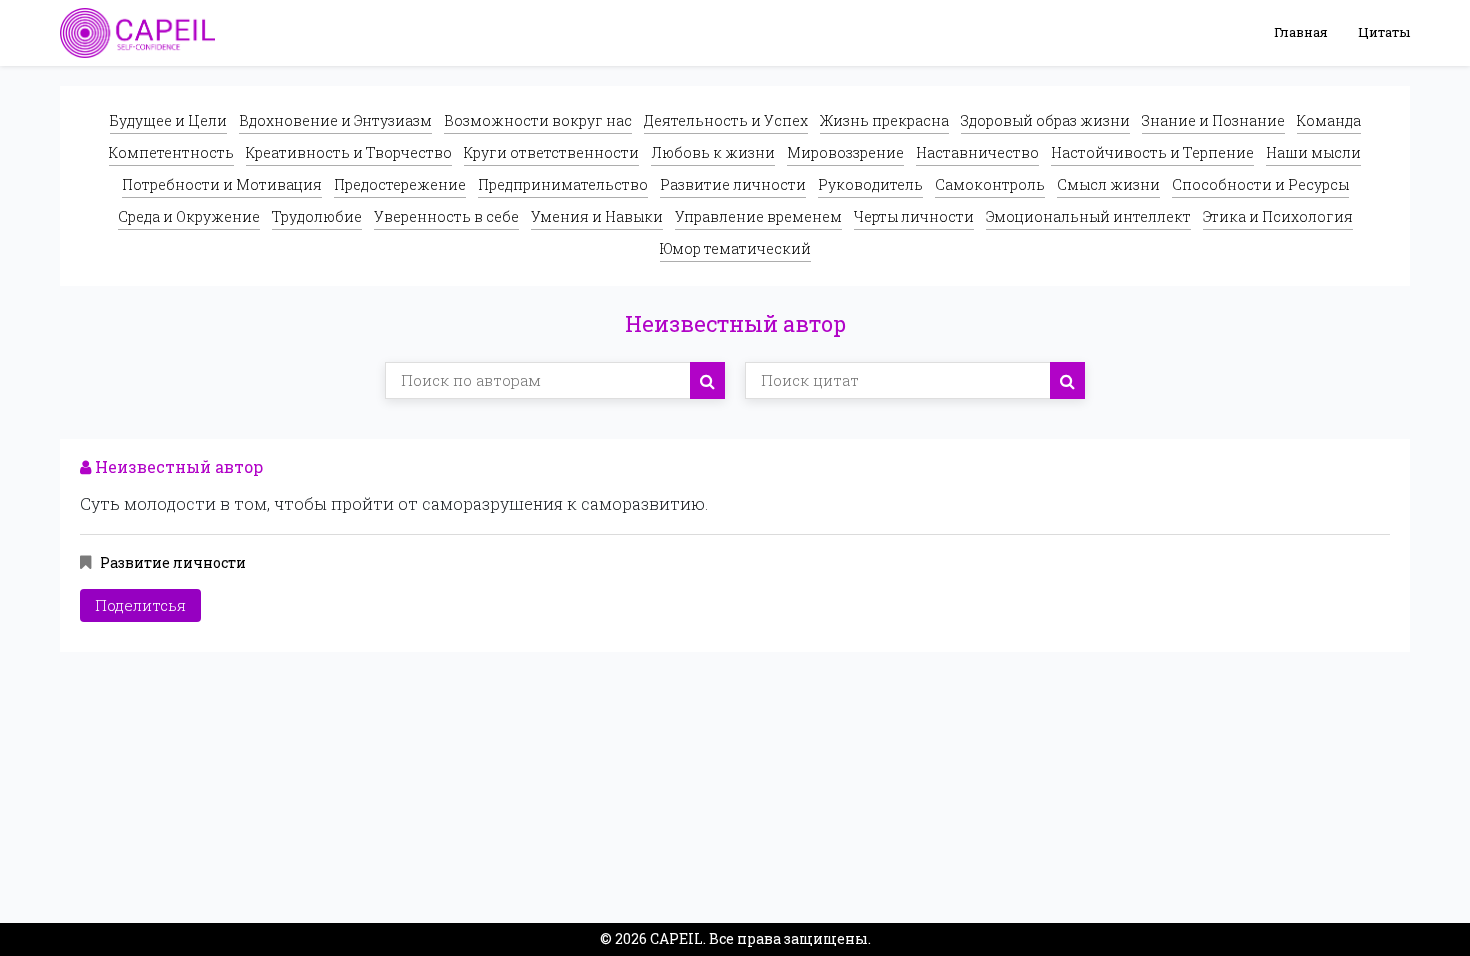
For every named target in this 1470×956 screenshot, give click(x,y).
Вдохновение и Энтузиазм (335, 120)
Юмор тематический (735, 248)
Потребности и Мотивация (222, 184)
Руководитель (870, 184)
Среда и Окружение (189, 216)
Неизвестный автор (177, 466)
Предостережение (400, 184)
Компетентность (171, 152)
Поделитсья (140, 605)
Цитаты (1384, 32)
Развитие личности (733, 184)
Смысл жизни (1108, 184)
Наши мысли (1313, 152)
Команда (1329, 120)
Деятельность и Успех (726, 120)
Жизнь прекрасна (884, 120)
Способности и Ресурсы (1260, 184)
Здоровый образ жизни (1045, 120)
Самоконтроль (990, 184)
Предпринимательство (563, 184)
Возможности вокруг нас (538, 120)
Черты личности (914, 216)
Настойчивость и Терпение (1152, 152)
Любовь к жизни (713, 152)
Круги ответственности (551, 152)
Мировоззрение (845, 152)
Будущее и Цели (168, 120)
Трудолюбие (317, 216)
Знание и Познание (1213, 120)
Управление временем (758, 216)
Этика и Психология (1278, 216)
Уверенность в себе (446, 216)
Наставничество (977, 152)
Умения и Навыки (597, 216)
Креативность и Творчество (349, 152)
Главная (1301, 32)
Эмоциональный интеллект (1088, 216)
